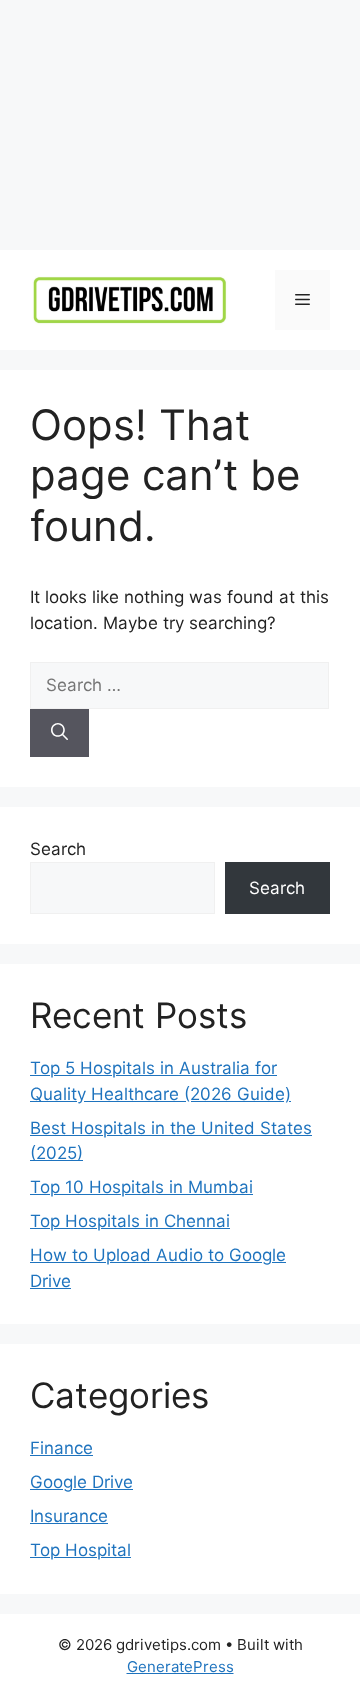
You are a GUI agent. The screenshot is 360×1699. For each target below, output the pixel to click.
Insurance (69, 1516)
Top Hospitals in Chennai (130, 1221)
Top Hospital (80, 1550)
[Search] (59, 733)
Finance (61, 1448)
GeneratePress (180, 1666)
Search (58, 849)
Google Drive (81, 1482)
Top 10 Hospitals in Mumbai (141, 1187)
